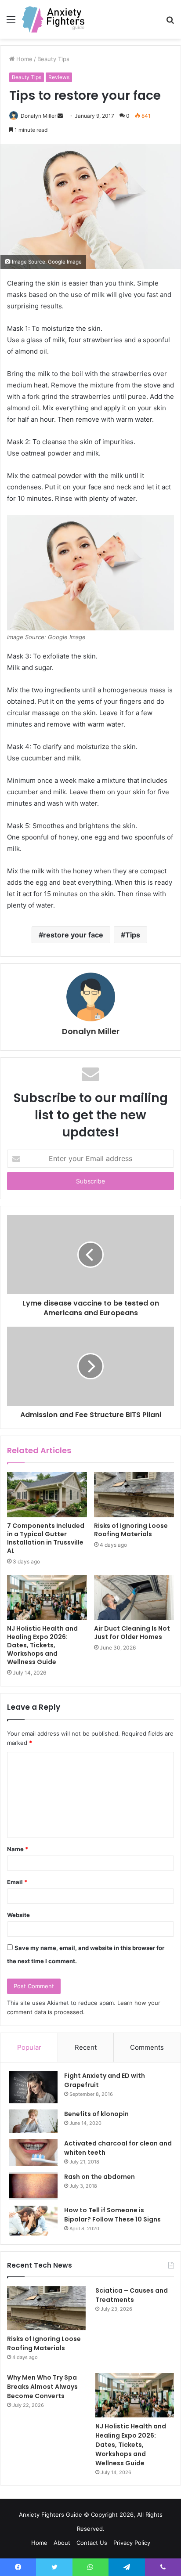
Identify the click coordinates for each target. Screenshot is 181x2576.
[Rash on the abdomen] (33, 2186)
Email (17, 1882)
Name (18, 1849)
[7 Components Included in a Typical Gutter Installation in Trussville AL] (47, 1495)
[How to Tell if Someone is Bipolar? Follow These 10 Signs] (33, 2221)
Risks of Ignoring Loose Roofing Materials (131, 1530)
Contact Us (92, 2543)
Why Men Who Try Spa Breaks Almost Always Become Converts (42, 2387)
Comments (147, 2047)
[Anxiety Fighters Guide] (53, 19)
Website (18, 1915)
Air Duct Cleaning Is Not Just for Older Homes (132, 1633)
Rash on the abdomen (100, 2177)
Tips (133, 935)
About (62, 2543)
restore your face (73, 935)
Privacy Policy (132, 2543)
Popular (29, 2047)
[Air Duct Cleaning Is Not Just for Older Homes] (134, 1597)
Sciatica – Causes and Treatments (132, 2295)
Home (39, 2543)
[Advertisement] (90, 134)
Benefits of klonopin (96, 2114)
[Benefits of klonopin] (33, 2121)
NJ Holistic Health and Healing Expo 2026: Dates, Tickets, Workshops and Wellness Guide (42, 1645)
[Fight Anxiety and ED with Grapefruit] (33, 2088)
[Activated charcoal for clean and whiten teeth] (33, 2153)
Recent (86, 2047)
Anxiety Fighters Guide (51, 2514)
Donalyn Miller (91, 1031)
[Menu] (11, 23)
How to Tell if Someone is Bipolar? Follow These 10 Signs (112, 2215)
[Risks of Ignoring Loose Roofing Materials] (134, 1495)
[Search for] (170, 23)
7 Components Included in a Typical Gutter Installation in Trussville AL (46, 1538)
